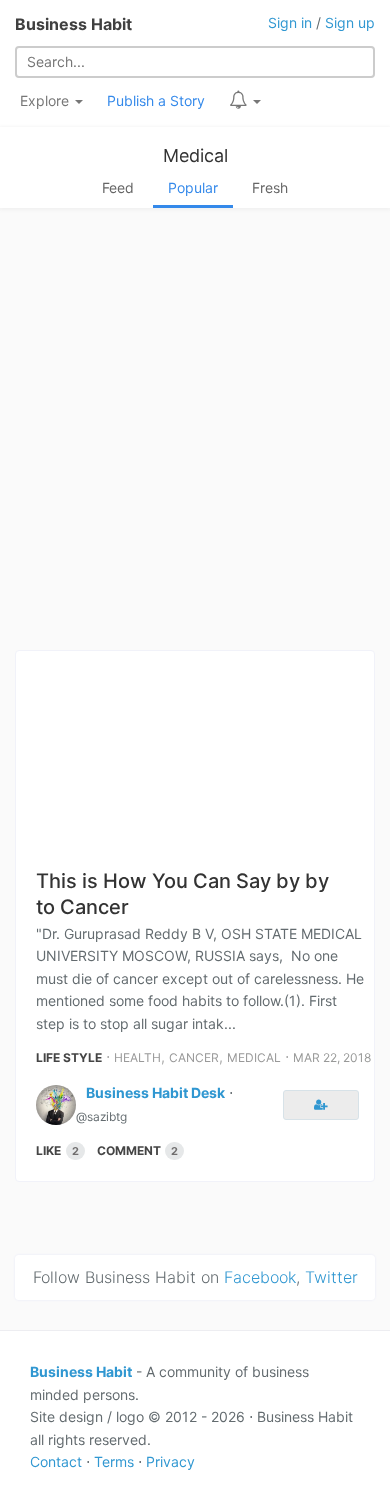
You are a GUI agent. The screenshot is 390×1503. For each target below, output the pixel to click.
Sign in (290, 22)
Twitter (331, 1277)
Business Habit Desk (155, 1092)
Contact (56, 1461)
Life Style (69, 1057)
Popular (193, 187)
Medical (195, 155)
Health (137, 1057)
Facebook (260, 1277)
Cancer (194, 1057)
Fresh (270, 187)
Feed (118, 187)
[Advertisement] (195, 435)
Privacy (170, 1461)
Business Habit (73, 24)
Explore (46, 100)
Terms (114, 1461)
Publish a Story (156, 100)
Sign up (350, 22)
